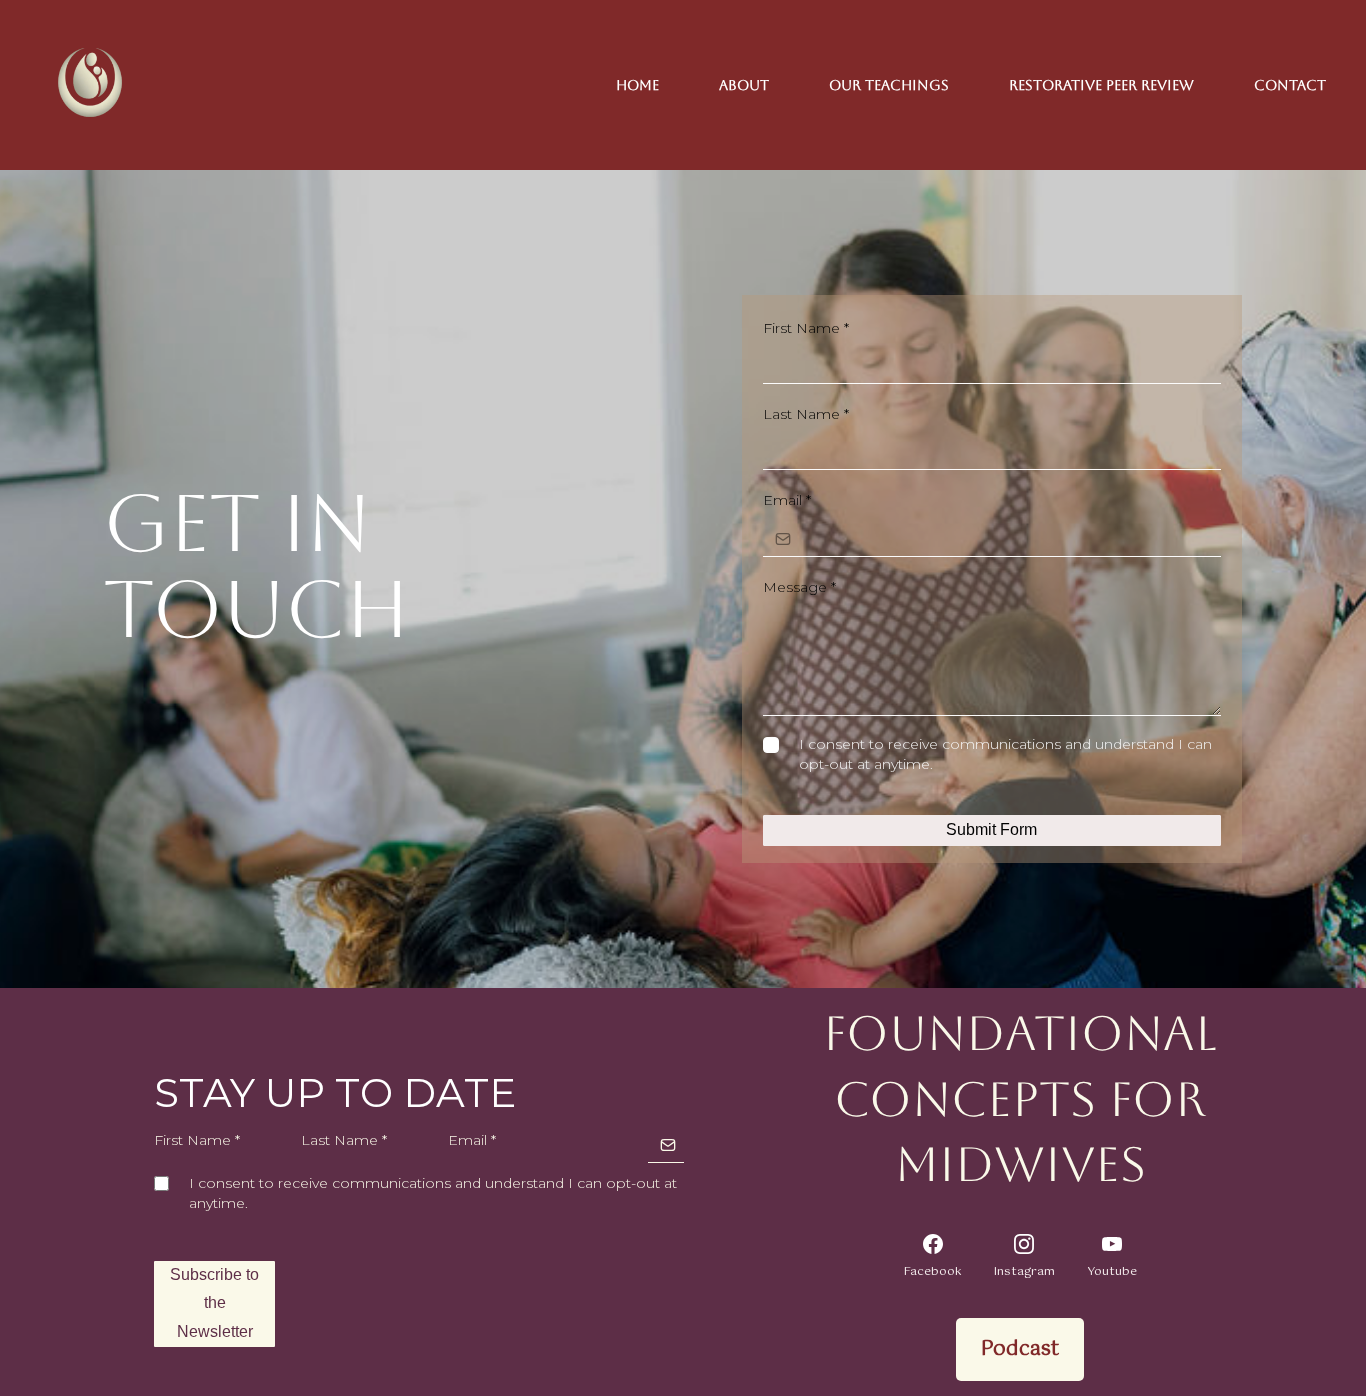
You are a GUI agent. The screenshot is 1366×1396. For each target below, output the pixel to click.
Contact (1290, 85)
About (744, 85)
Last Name (806, 414)
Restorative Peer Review (1101, 85)
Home (637, 85)
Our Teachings (889, 85)
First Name (806, 328)
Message (799, 587)
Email (787, 500)
